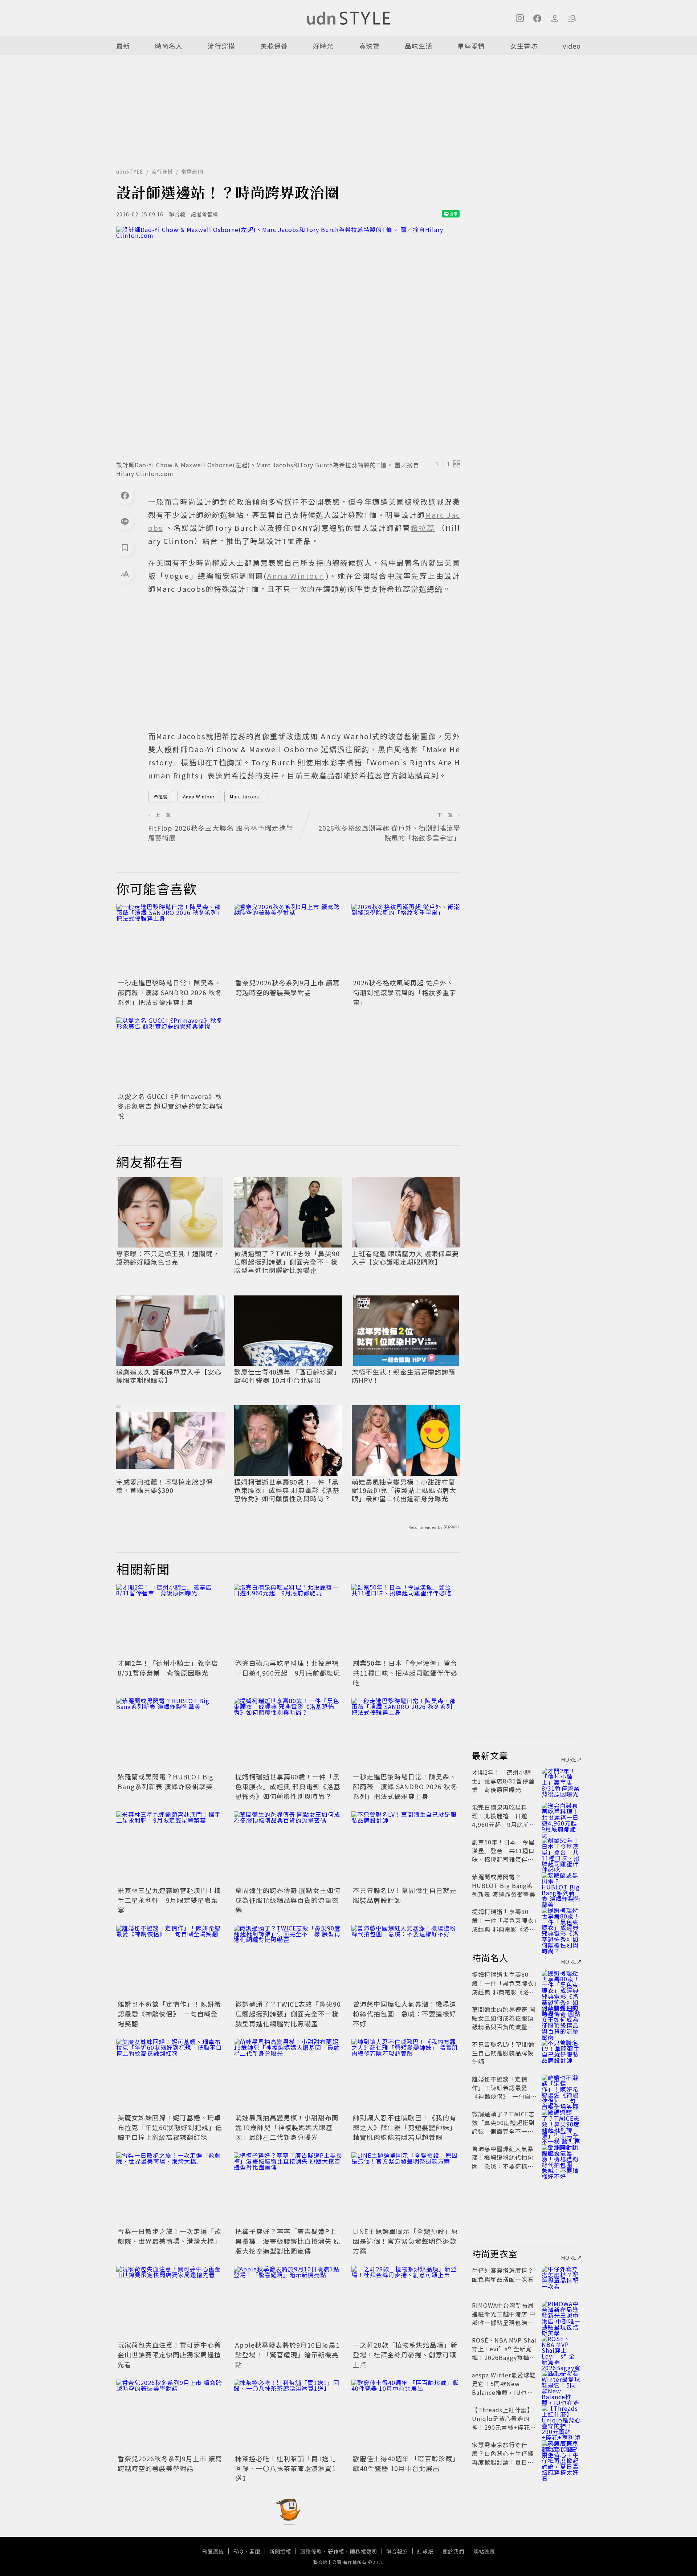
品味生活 (419, 46)
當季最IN (192, 171)
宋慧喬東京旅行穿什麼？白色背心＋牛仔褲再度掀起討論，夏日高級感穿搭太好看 (503, 2458)
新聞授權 (280, 2551)
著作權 (336, 2551)
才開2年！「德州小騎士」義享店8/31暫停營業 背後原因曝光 (168, 1668)
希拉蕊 (161, 796)
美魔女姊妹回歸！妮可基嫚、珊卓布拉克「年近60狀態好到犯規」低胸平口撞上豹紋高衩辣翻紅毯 (170, 2127)
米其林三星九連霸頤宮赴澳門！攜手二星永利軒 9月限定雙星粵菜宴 (169, 1900)
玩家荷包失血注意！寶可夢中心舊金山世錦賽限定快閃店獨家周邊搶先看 (169, 2355)
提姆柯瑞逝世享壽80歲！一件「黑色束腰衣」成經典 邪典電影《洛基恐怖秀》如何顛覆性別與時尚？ (287, 1490)
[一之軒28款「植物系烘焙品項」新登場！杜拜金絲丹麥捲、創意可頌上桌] (406, 2302)
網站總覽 (484, 2551)
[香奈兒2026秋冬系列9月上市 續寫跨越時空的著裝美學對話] (288, 940)
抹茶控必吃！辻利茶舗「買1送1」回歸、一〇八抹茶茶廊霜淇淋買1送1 (288, 2468)
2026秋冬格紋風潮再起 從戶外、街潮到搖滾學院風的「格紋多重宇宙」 (405, 992)
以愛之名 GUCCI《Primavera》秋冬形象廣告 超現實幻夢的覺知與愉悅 (170, 1106)
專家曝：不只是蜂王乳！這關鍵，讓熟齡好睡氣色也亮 (168, 1258)
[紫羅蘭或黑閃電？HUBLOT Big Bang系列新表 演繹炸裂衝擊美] (171, 1734)
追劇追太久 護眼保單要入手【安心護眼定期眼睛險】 (169, 1376)
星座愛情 (471, 46)
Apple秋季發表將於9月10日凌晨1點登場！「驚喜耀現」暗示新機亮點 (288, 2355)
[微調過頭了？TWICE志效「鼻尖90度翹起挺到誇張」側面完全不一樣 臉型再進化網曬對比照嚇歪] (288, 1961)
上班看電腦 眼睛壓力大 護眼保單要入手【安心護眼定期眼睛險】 (405, 1258)
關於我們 (453, 2551)
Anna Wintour (199, 796)
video (572, 46)
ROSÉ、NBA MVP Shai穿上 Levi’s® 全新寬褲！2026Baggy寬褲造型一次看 (504, 2353)
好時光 (323, 46)
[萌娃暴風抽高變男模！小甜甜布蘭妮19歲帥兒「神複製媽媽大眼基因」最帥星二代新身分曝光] (288, 2075)
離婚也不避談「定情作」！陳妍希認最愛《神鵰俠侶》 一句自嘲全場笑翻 (169, 2014)
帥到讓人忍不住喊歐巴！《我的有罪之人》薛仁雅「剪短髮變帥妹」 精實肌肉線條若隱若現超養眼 (405, 2127)
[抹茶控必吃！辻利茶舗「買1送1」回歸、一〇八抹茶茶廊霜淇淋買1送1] (288, 2416)
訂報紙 (425, 2551)
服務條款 (311, 2551)
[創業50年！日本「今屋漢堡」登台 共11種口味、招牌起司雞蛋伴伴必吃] (406, 1620)
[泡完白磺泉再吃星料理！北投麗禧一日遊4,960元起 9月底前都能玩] (288, 1620)
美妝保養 (274, 46)
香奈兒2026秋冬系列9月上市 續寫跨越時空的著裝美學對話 (288, 987)
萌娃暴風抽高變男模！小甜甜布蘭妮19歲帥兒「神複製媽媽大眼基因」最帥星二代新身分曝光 (287, 2127)
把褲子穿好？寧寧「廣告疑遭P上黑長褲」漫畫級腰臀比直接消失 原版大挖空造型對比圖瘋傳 (288, 2241)
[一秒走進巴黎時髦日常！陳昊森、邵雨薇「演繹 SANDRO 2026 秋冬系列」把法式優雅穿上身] (171, 940)
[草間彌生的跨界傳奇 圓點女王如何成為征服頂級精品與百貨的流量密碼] (288, 1848)
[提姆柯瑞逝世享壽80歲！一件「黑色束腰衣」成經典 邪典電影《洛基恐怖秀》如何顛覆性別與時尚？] (288, 1734)
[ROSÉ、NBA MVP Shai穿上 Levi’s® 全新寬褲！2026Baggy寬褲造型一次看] (561, 2349)
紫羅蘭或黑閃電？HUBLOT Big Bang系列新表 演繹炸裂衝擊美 (166, 1781)
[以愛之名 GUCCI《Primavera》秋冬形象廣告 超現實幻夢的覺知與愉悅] (171, 1054)
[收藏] (125, 548)
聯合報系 (397, 2551)
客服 (255, 2551)
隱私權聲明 (364, 2551)
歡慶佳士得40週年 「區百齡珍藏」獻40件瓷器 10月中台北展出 (287, 1376)
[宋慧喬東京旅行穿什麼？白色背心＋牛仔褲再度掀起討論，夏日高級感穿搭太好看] (561, 2453)
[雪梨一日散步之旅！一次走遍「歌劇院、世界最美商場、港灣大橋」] (171, 2189)
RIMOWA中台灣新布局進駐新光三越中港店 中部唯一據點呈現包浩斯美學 (504, 2318)
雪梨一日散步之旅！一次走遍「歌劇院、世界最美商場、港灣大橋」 (169, 2236)
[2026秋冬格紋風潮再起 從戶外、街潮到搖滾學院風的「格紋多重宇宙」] (406, 940)
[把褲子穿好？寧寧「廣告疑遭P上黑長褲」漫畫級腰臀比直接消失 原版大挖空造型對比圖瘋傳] (288, 2189)
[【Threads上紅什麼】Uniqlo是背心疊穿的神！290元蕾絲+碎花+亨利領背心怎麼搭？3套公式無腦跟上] (561, 2418)
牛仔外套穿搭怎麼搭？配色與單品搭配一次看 (503, 2275)
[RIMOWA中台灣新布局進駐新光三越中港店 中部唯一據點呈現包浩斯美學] (561, 2314)
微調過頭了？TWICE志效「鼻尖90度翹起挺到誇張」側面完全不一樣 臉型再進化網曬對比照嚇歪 (287, 1262)
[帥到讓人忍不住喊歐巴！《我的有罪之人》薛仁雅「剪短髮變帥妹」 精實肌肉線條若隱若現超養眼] (406, 2075)
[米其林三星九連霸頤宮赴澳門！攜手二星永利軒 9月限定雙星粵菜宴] (171, 1848)
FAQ (238, 2551)
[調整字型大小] (125, 574)
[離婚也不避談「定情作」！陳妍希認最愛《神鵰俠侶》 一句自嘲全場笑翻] (171, 1961)
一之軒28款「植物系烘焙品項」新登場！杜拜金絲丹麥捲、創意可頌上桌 (405, 2355)
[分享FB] (125, 495)
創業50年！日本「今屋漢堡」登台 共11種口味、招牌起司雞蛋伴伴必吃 (409, 1673)
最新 (123, 46)
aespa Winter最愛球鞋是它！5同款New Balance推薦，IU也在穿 (504, 2388)
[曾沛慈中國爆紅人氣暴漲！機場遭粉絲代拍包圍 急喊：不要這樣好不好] (406, 1961)
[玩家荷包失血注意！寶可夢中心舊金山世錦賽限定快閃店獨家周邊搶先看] (171, 2302)
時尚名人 (169, 46)
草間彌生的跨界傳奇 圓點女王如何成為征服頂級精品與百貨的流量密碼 (288, 1900)
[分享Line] (125, 521)
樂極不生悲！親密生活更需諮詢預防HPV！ (403, 1376)
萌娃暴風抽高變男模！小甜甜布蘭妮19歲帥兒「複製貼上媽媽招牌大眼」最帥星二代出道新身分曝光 (404, 1490)
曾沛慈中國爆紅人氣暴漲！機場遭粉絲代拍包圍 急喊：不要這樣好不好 (405, 2014)
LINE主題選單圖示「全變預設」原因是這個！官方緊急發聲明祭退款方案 (405, 2241)
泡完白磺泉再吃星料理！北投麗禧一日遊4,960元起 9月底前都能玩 (288, 1668)
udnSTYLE (130, 171)
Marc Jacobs (244, 796)
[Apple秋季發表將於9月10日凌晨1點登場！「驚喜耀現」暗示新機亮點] (288, 2302)
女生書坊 (524, 46)
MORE (569, 1759)
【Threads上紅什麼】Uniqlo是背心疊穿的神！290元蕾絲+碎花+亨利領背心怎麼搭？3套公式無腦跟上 (504, 2427)
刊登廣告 (213, 2551)
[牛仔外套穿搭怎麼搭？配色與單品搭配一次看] (561, 2279)
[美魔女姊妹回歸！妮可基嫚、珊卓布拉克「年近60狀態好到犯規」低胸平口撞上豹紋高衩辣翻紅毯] (171, 2075)
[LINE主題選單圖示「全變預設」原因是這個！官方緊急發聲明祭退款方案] (406, 2189)
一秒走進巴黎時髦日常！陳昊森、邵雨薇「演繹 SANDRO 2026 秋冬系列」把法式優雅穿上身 (170, 992)
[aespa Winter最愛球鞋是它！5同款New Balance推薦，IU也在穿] (561, 2384)
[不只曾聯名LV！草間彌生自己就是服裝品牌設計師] (406, 1848)
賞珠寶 (369, 46)
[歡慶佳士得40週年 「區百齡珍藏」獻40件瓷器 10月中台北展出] (406, 2416)
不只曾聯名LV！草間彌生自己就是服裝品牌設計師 (503, 2053)
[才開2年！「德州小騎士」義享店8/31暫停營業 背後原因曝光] (171, 1620)
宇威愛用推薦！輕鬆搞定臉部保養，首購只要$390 (164, 1486)
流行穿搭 (221, 46)
